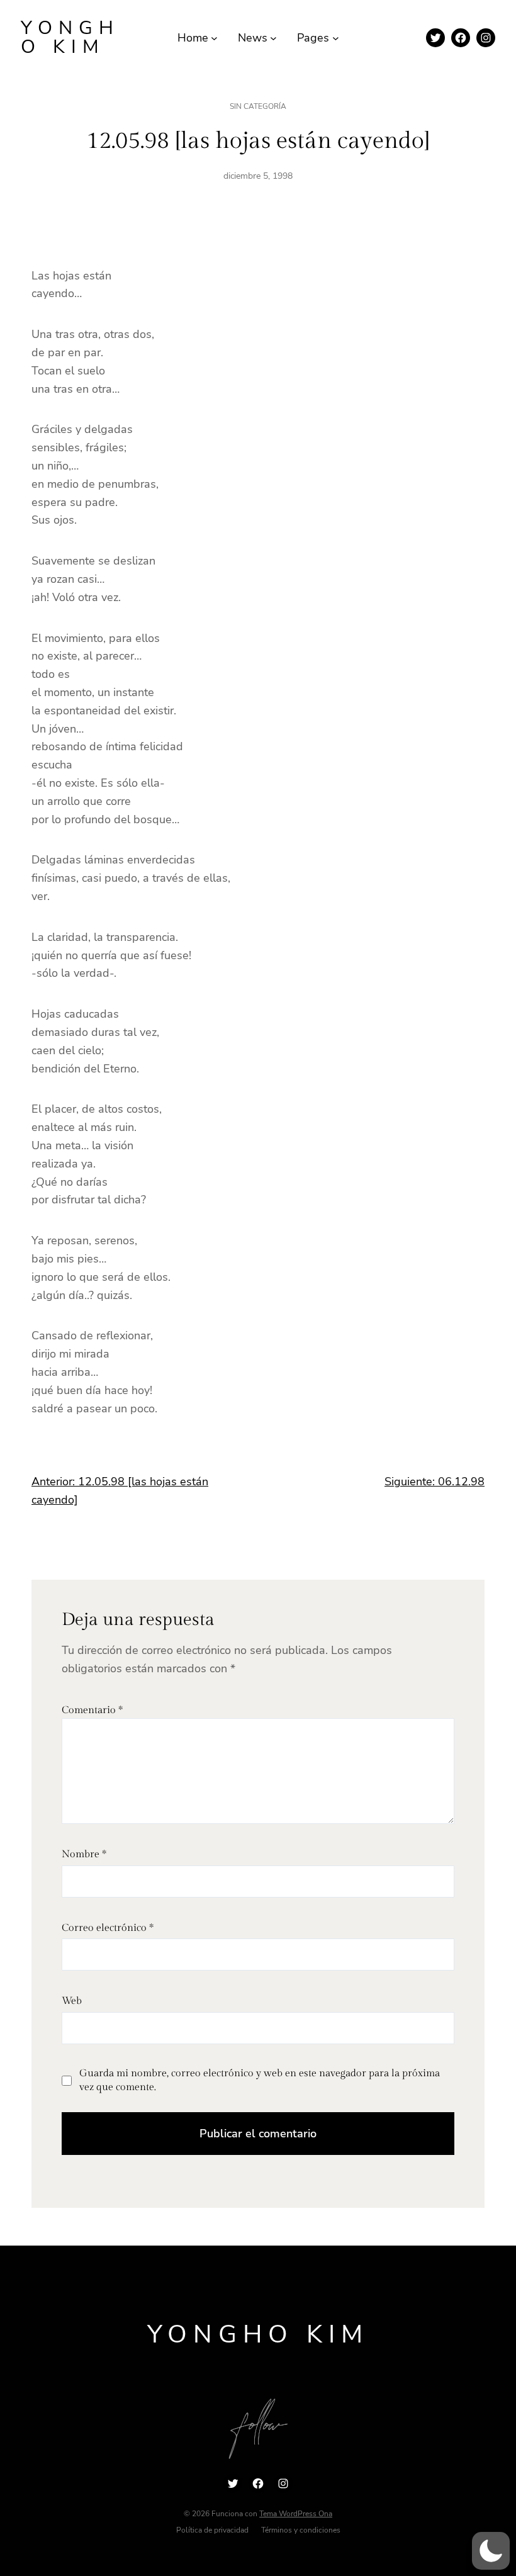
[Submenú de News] (273, 38)
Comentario (92, 1710)
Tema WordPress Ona (296, 2514)
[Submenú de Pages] (336, 38)
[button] (491, 2551)
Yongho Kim (70, 37)
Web (72, 2001)
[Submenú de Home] (214, 38)
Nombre (84, 1854)
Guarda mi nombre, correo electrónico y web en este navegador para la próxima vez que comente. (260, 2080)
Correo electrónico (108, 1928)
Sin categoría (258, 106)
